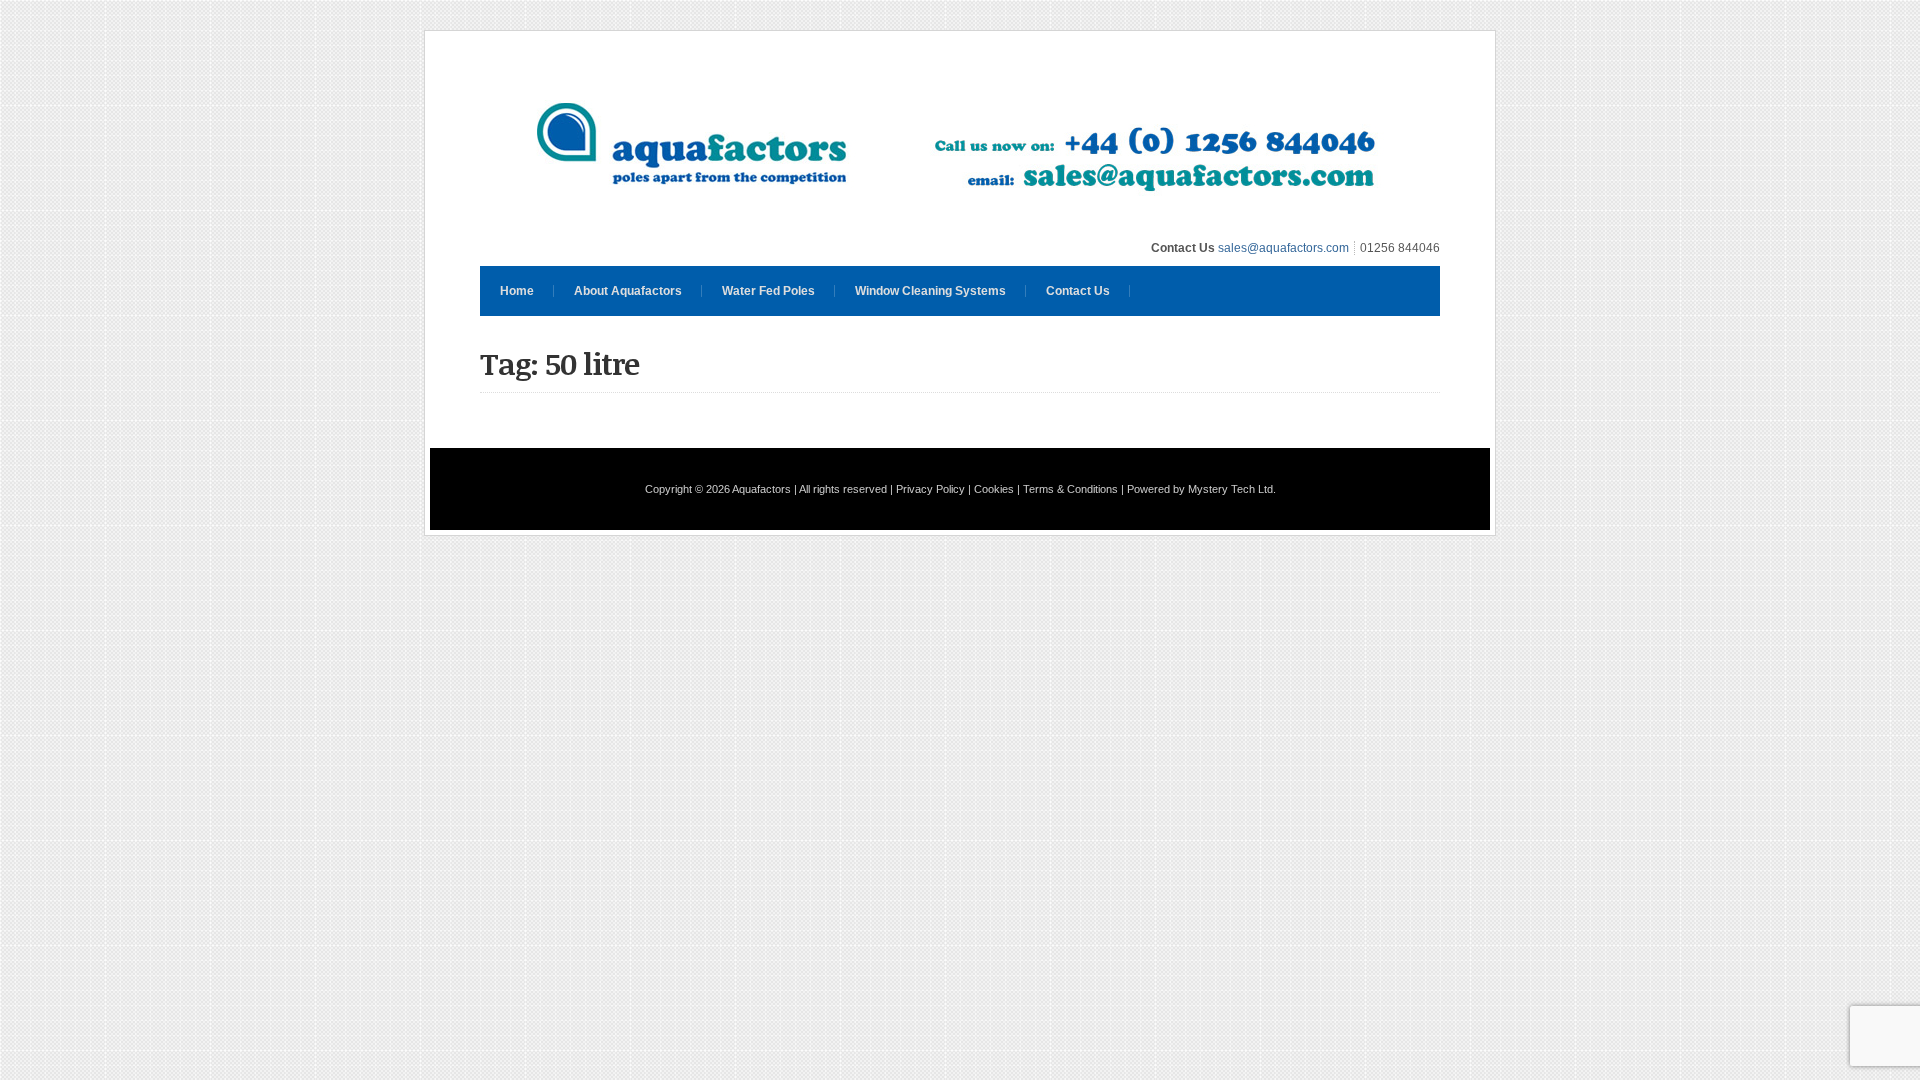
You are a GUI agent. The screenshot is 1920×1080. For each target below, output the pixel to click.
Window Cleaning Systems (930, 291)
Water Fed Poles (768, 291)
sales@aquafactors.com (1283, 248)
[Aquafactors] (960, 221)
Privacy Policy (930, 489)
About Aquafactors (628, 291)
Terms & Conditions (1070, 489)
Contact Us (1078, 291)
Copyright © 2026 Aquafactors (718, 489)
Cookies (994, 489)
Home (517, 291)
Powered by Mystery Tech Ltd (1200, 489)
